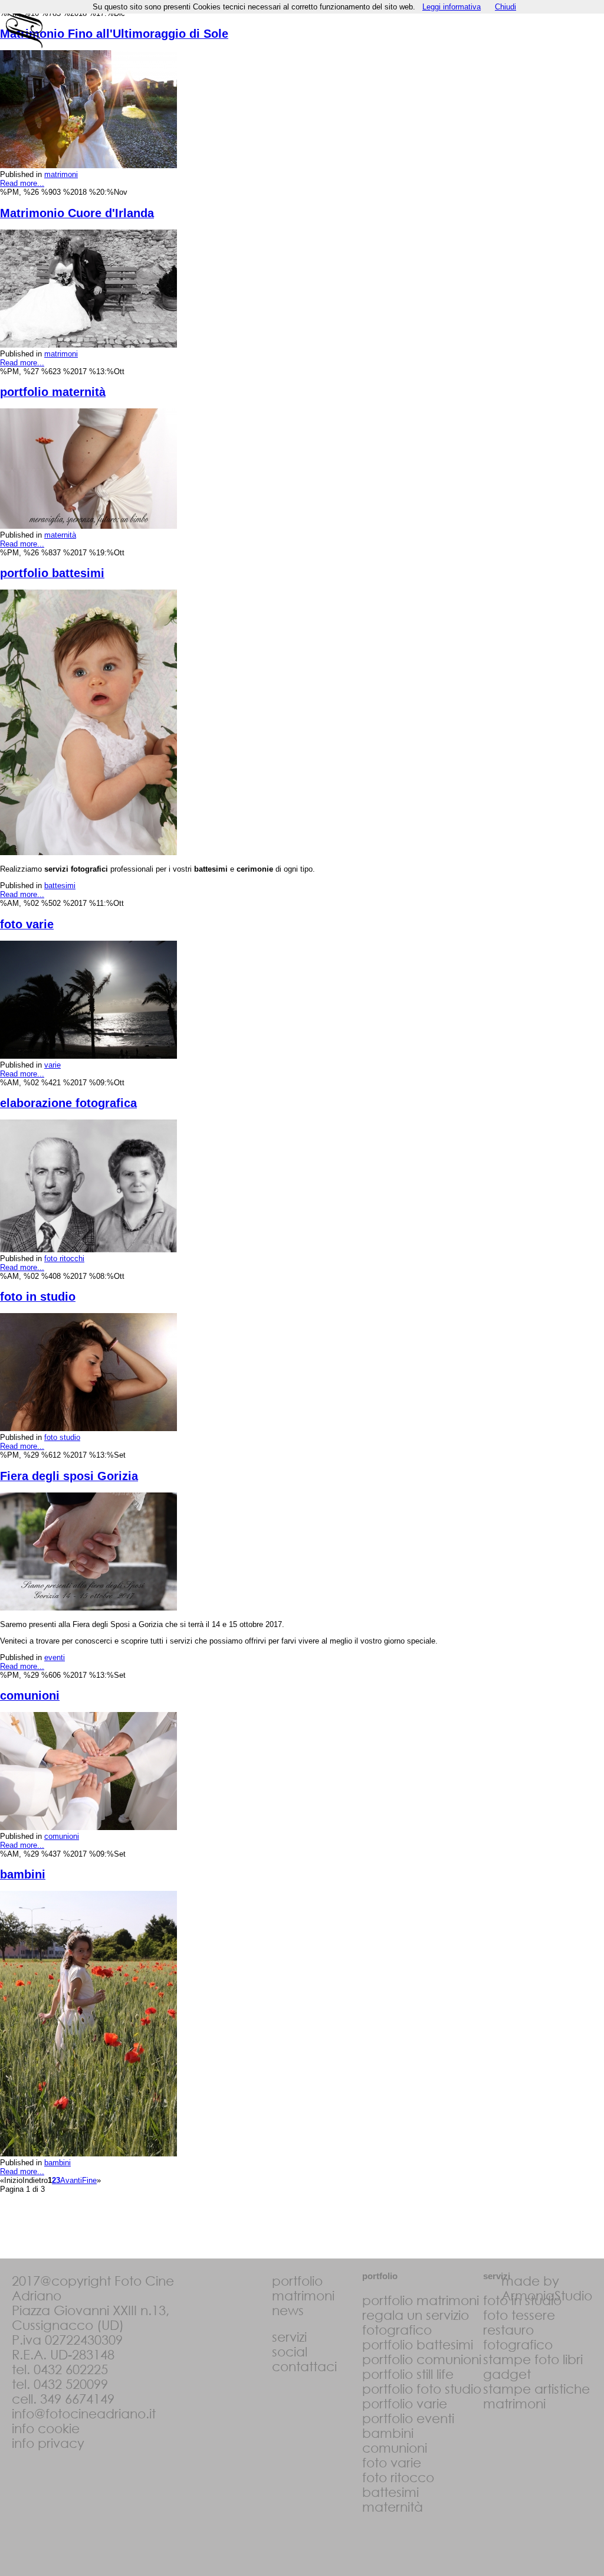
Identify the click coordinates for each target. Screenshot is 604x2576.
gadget (507, 2374)
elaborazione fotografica (68, 1103)
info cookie (46, 2428)
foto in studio (38, 1297)
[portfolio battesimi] (88, 852)
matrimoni (61, 174)
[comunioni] (88, 1827)
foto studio (62, 1437)
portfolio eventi (408, 2418)
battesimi (60, 886)
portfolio (297, 2281)
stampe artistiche (536, 2389)
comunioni (30, 1695)
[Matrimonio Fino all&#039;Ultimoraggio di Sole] (88, 166)
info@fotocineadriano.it (84, 2413)
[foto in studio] (88, 1428)
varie (52, 1065)
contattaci (304, 2366)
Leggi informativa (452, 7)
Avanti (71, 2180)
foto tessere (519, 2315)
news (288, 2310)
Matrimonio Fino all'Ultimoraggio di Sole (114, 34)
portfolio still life (408, 2374)
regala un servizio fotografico (416, 2322)
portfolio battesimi (52, 573)
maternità (60, 535)
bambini (23, 1874)
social (290, 2351)
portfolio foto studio (422, 2389)
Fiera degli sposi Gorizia (69, 1476)
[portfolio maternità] (88, 526)
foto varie (27, 924)
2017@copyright (61, 2281)
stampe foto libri (533, 2359)
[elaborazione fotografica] (88, 1250)
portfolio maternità (53, 392)
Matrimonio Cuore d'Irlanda (77, 213)
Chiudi (505, 7)
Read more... (22, 183)
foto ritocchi (64, 1258)
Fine (89, 2180)
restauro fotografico (518, 2337)
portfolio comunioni (422, 2359)
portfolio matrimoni (421, 2300)
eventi (55, 1657)
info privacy (48, 2443)
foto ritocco (398, 2477)
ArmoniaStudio (547, 2295)
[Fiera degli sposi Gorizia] (88, 1608)
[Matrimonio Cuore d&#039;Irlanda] (88, 345)
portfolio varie (405, 2403)
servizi (289, 2337)
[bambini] (88, 2154)
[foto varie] (88, 1056)
